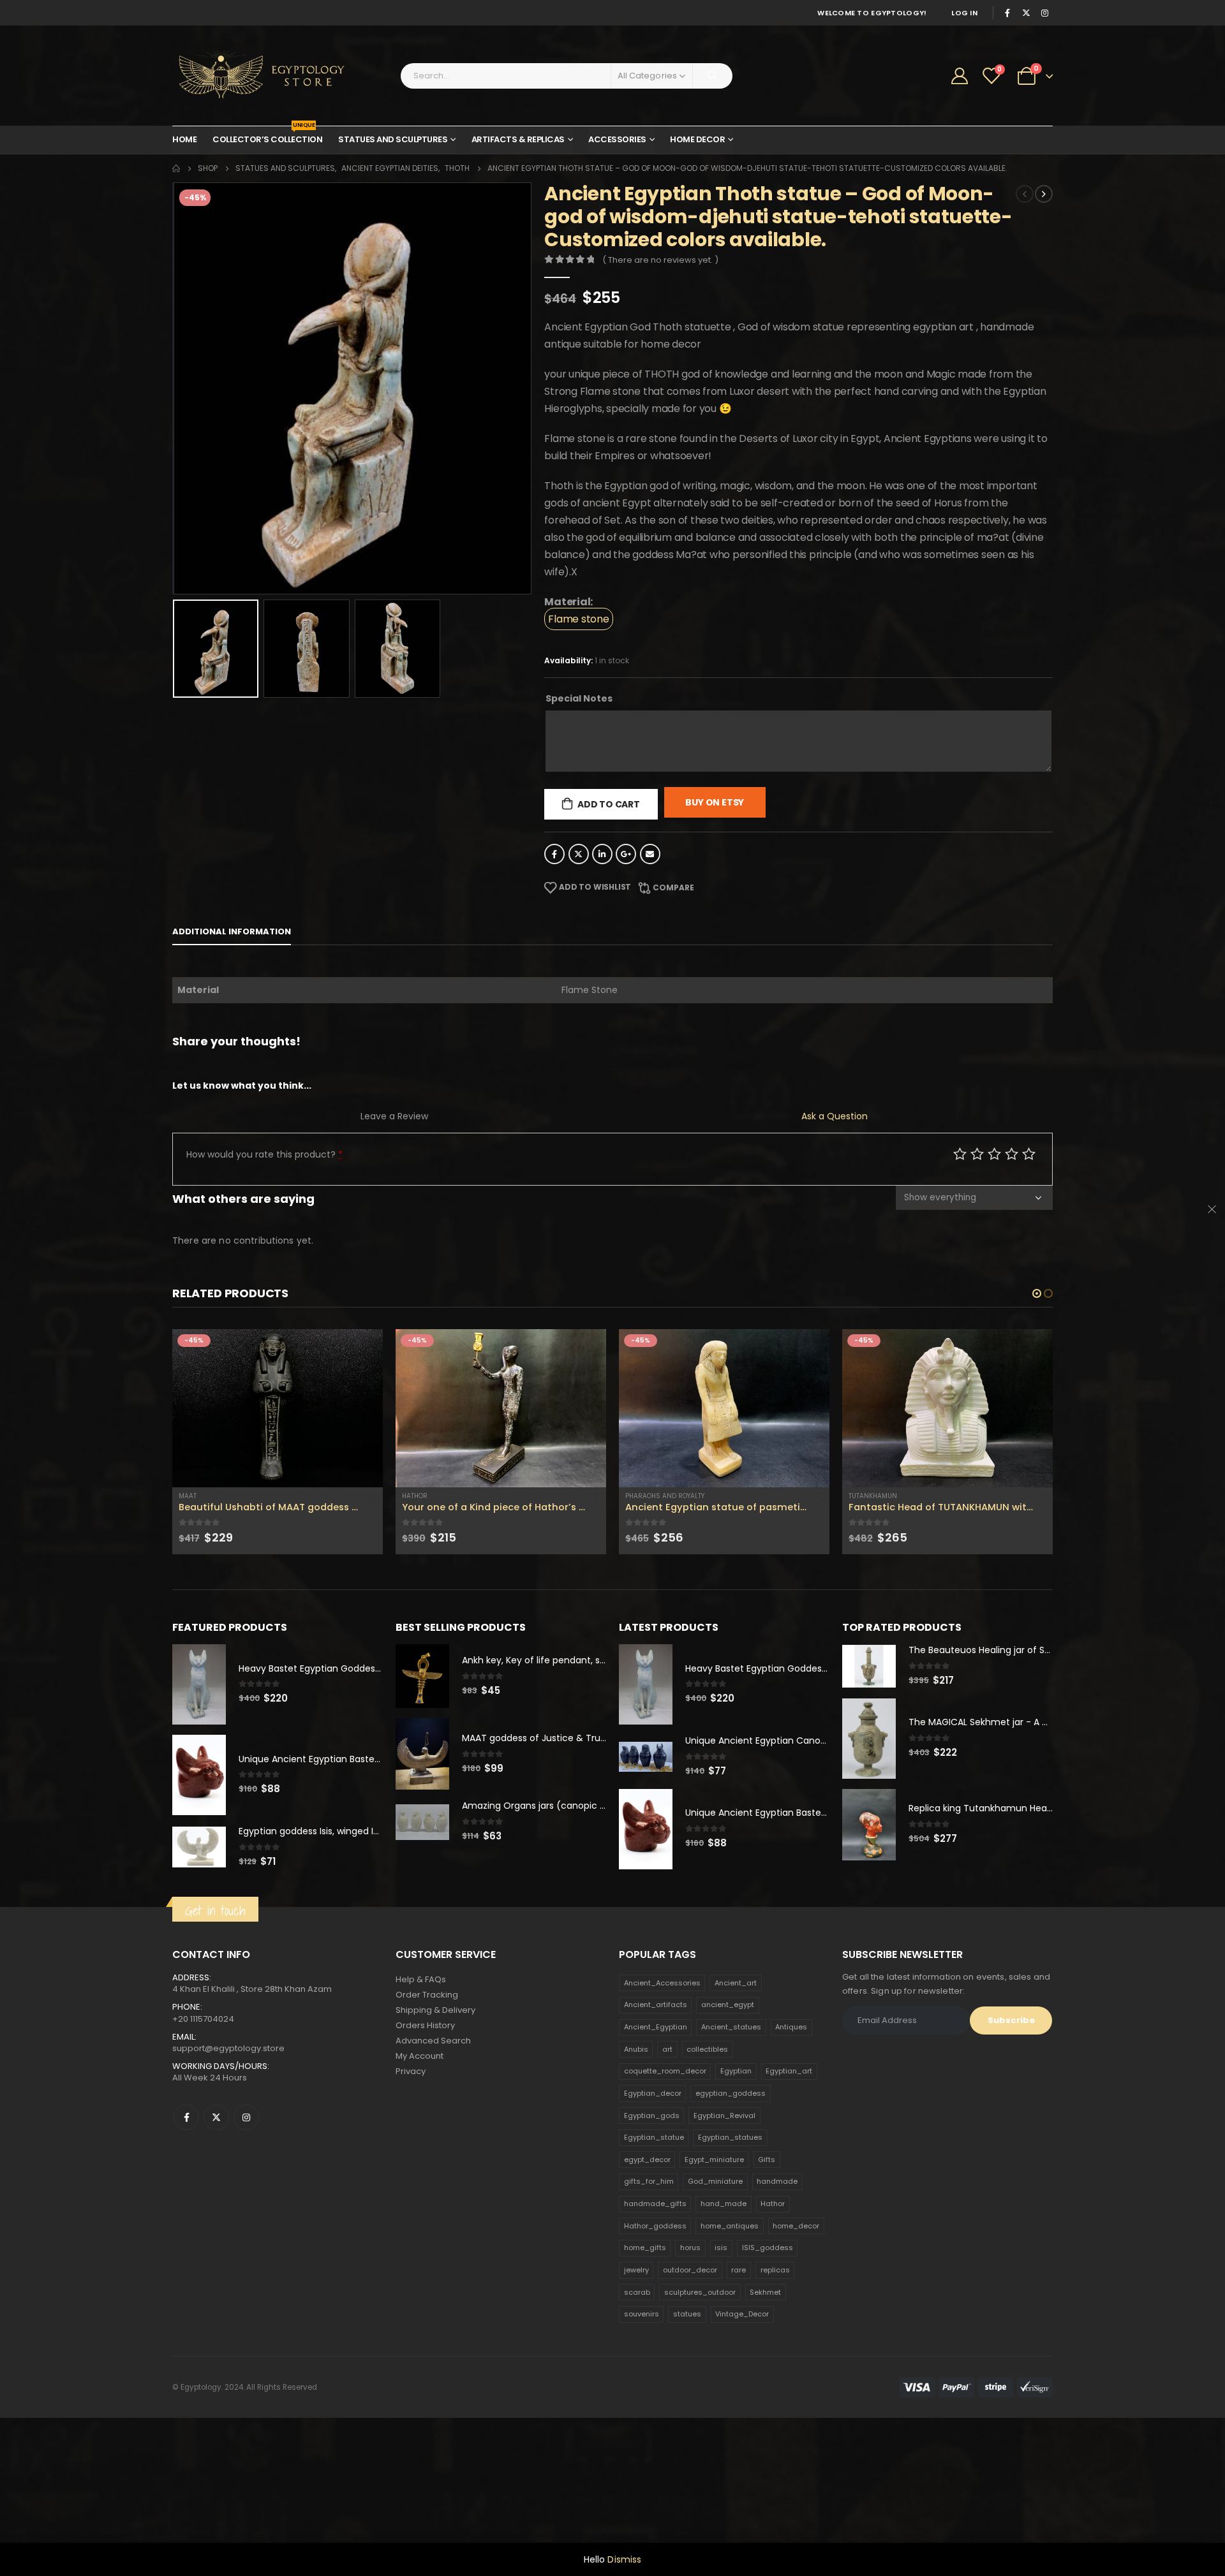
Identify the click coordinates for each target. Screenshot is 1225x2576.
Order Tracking (427, 2079)
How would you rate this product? (264, 1154)
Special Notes (579, 698)
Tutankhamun (650, 1496)
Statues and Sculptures (393, 139)
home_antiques (730, 2310)
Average (994, 1153)
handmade (777, 2266)
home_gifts (645, 2332)
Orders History (425, 2110)
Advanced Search (433, 2125)
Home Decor (697, 139)
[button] (1037, 1293)
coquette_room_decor (665, 2156)
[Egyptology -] (252, 76)
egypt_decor (647, 2244)
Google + (626, 854)
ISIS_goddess (768, 2332)
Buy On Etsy (715, 802)
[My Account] (960, 76)
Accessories (617, 139)
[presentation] (175, 388)
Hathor (191, 1496)
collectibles (707, 2133)
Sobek (858, 1580)
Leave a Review (394, 1116)
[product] (278, 1408)
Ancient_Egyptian (656, 2112)
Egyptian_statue (654, 2222)
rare (739, 2354)
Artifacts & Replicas (518, 139)
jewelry (636, 2354)
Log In (964, 13)
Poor (960, 1153)
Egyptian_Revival (724, 2200)
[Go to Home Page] (176, 168)
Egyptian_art (789, 2156)
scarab (637, 2376)
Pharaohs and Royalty (442, 1496)
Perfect (1029, 1153)
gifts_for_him (649, 2266)
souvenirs (642, 2399)
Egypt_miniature (714, 2244)
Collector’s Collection (267, 136)
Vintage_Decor (742, 2399)
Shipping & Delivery (435, 2095)
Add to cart (609, 804)
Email (650, 854)
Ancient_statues (731, 2112)
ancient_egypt (728, 2089)
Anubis (636, 2133)
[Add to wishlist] (376, 1496)
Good (1012, 1153)
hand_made (724, 2288)
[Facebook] (1007, 13)
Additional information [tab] (232, 931)
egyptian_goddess (731, 2177)
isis (721, 2332)
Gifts (767, 2244)
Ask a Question (835, 1116)
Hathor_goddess (655, 2310)
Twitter (579, 854)
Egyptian (736, 2156)
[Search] (713, 76)
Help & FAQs (421, 2064)
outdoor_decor (690, 2354)
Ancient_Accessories (662, 2067)
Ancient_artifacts (656, 2089)
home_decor (796, 2310)
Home (184, 139)
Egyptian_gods (652, 2200)
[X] (1026, 13)
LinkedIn (602, 854)
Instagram (246, 2202)
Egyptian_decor (653, 2177)
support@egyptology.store (228, 2132)
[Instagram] (1044, 13)
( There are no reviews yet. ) (660, 260)
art (667, 2133)
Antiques (791, 2112)
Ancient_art (736, 2067)
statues (687, 2399)
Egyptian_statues (730, 2222)
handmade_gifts (655, 2288)
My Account (419, 2141)
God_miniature (715, 2266)
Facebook (554, 854)
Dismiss (624, 2559)
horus (690, 2332)
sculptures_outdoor (700, 2376)
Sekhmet (765, 2376)
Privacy (411, 2156)
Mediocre (977, 1153)
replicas (775, 2354)
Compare (673, 887)
